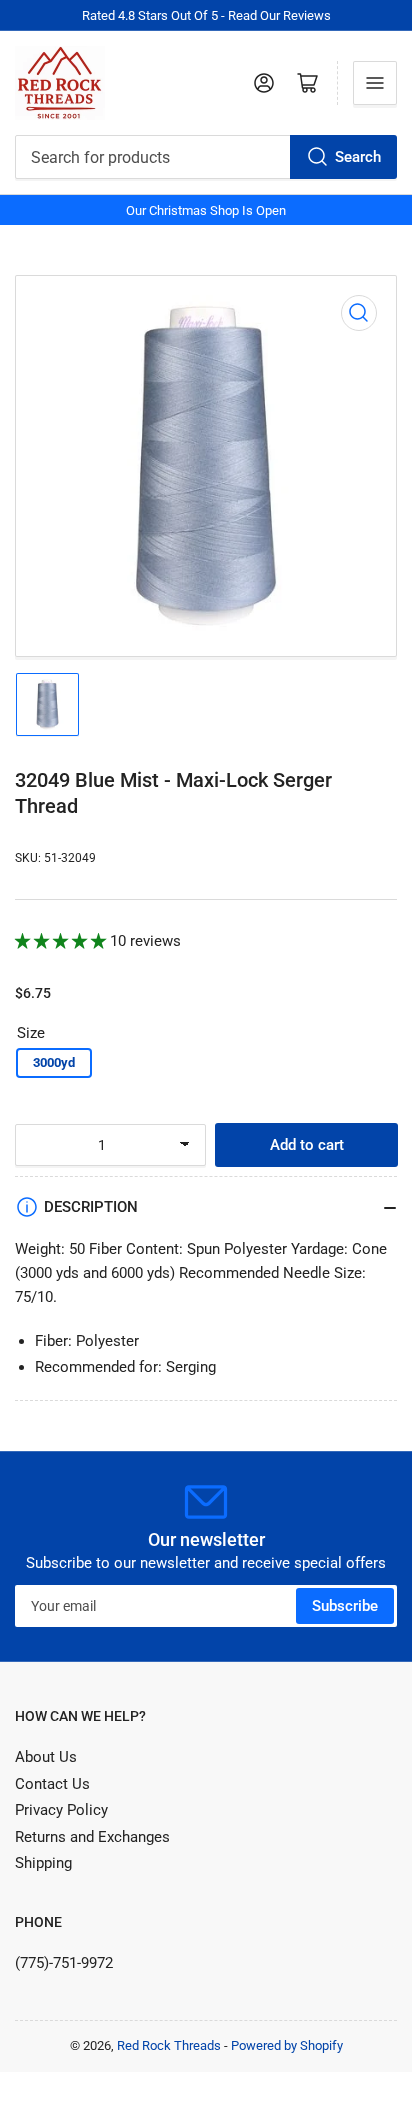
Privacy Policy (61, 1810)
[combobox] (206, 157)
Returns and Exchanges (92, 1837)
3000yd (54, 1062)
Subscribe (345, 1606)
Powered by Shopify (287, 2045)
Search (358, 157)
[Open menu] (375, 83)
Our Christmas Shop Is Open (206, 210)
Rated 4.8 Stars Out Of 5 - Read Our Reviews (206, 15)
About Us (46, 1757)
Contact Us (52, 1784)
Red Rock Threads (169, 2045)
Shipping (43, 1863)
